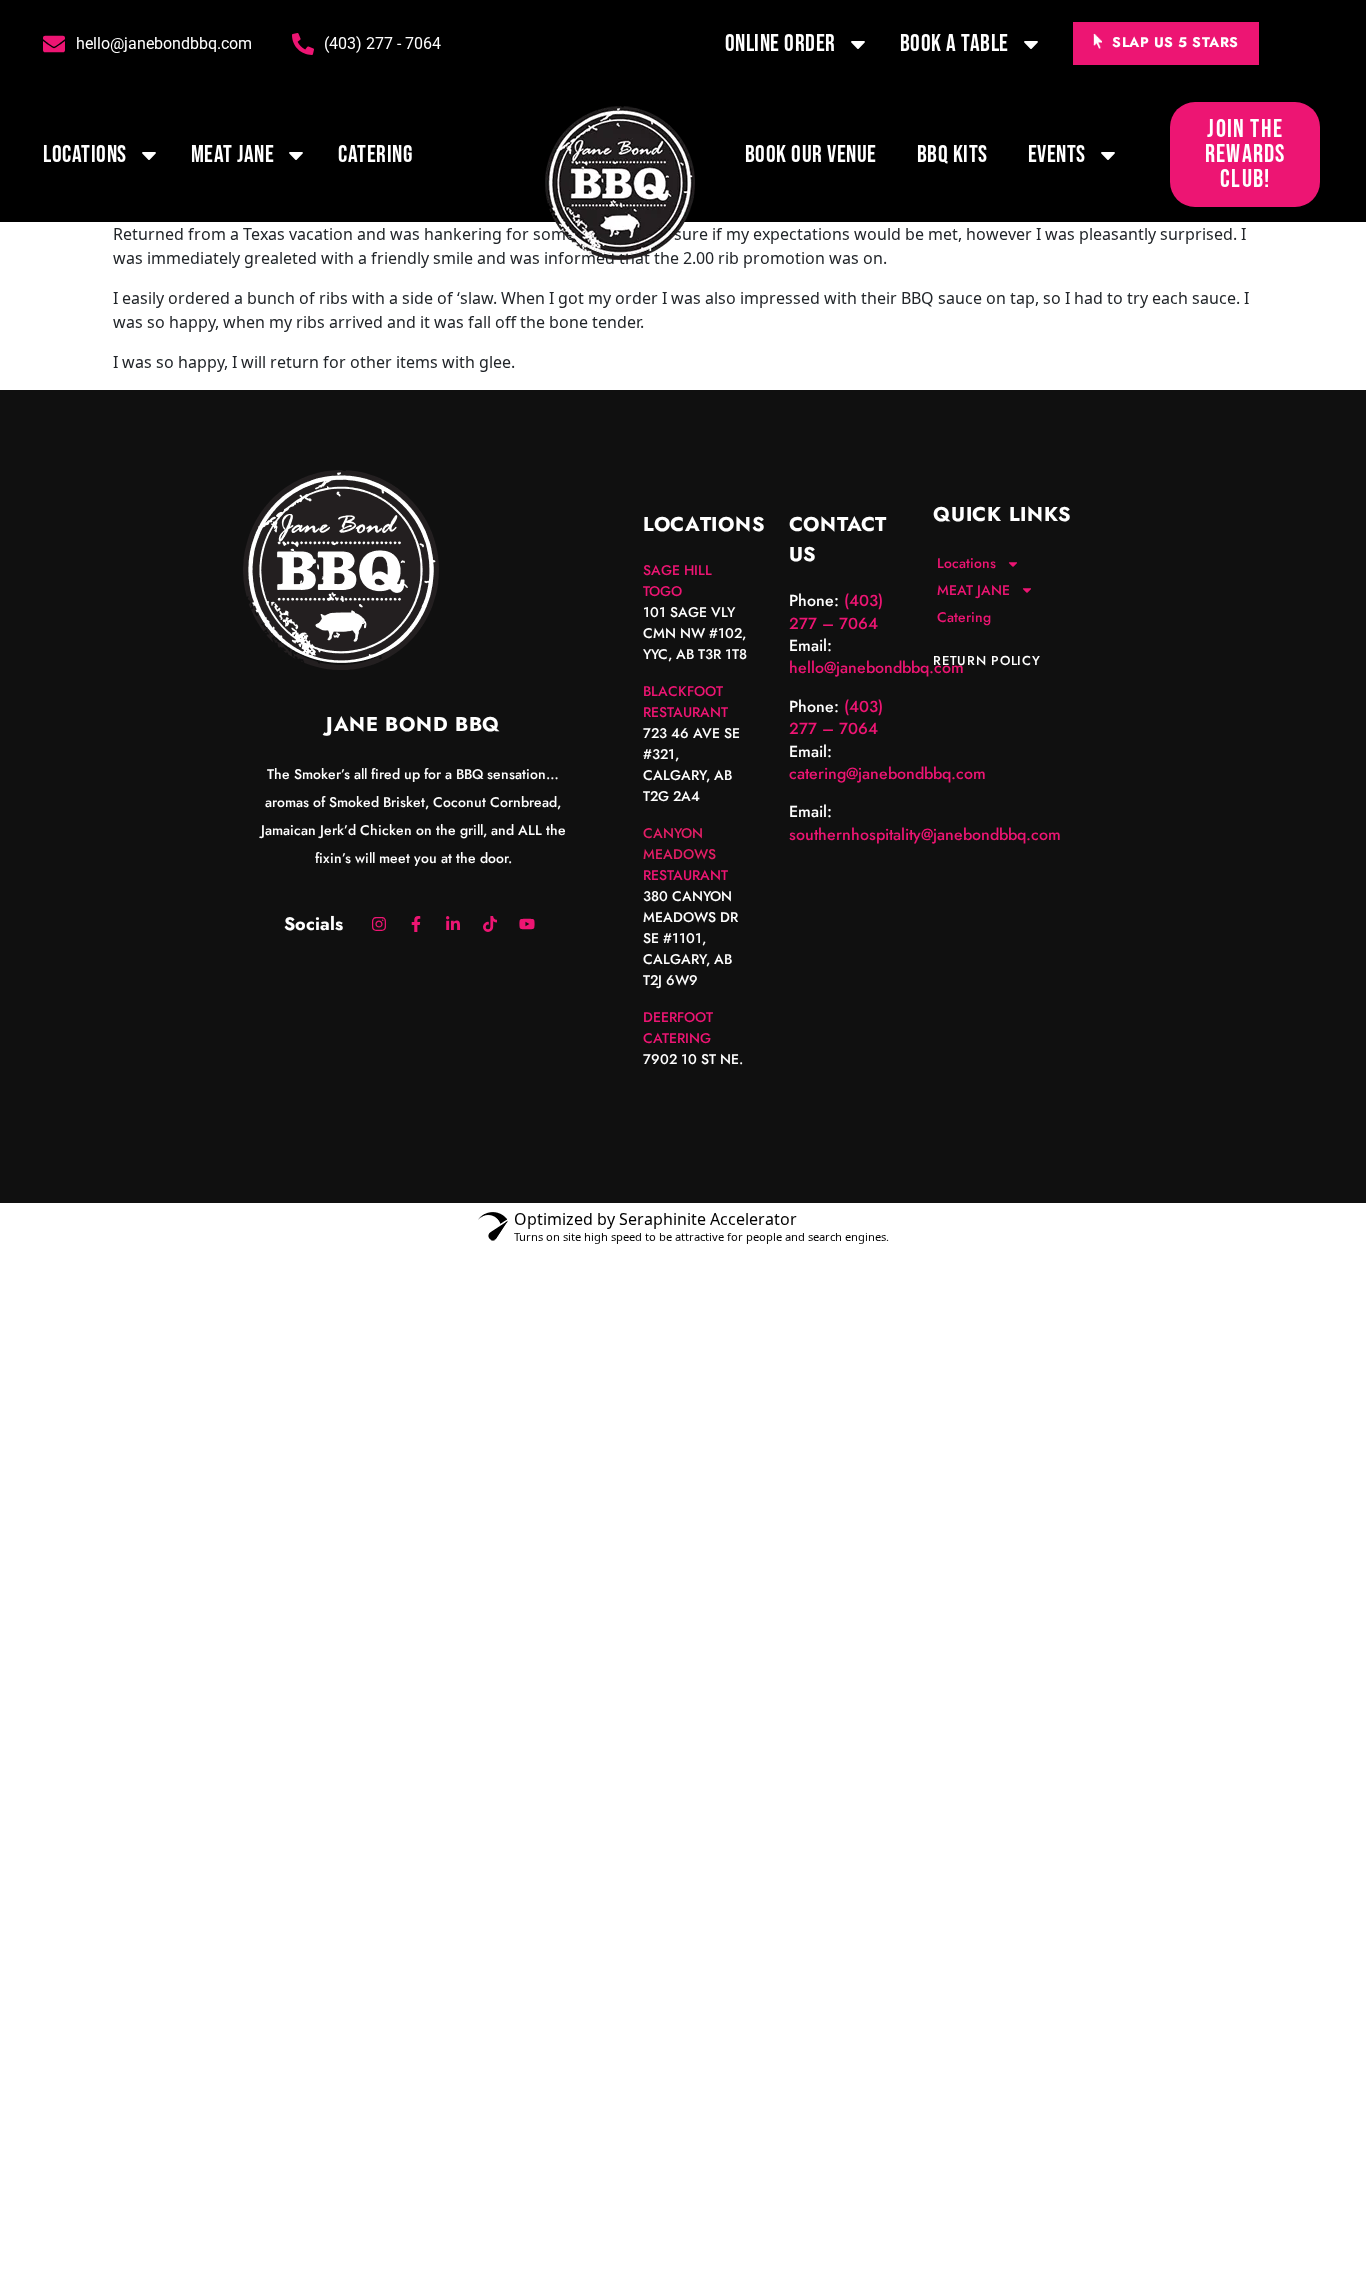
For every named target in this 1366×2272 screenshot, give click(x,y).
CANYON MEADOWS (679, 843)
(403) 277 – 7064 (836, 611)
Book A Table (954, 43)
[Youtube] (527, 924)
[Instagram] (379, 924)
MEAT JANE (233, 154)
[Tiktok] (490, 924)
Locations (85, 154)
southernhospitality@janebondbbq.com (925, 834)
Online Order (780, 43)
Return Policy (986, 660)
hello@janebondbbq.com (876, 667)
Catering (375, 154)
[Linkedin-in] (453, 924)
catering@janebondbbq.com (887, 773)
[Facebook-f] (416, 924)
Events (1057, 154)
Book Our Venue (811, 154)
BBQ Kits (952, 154)
